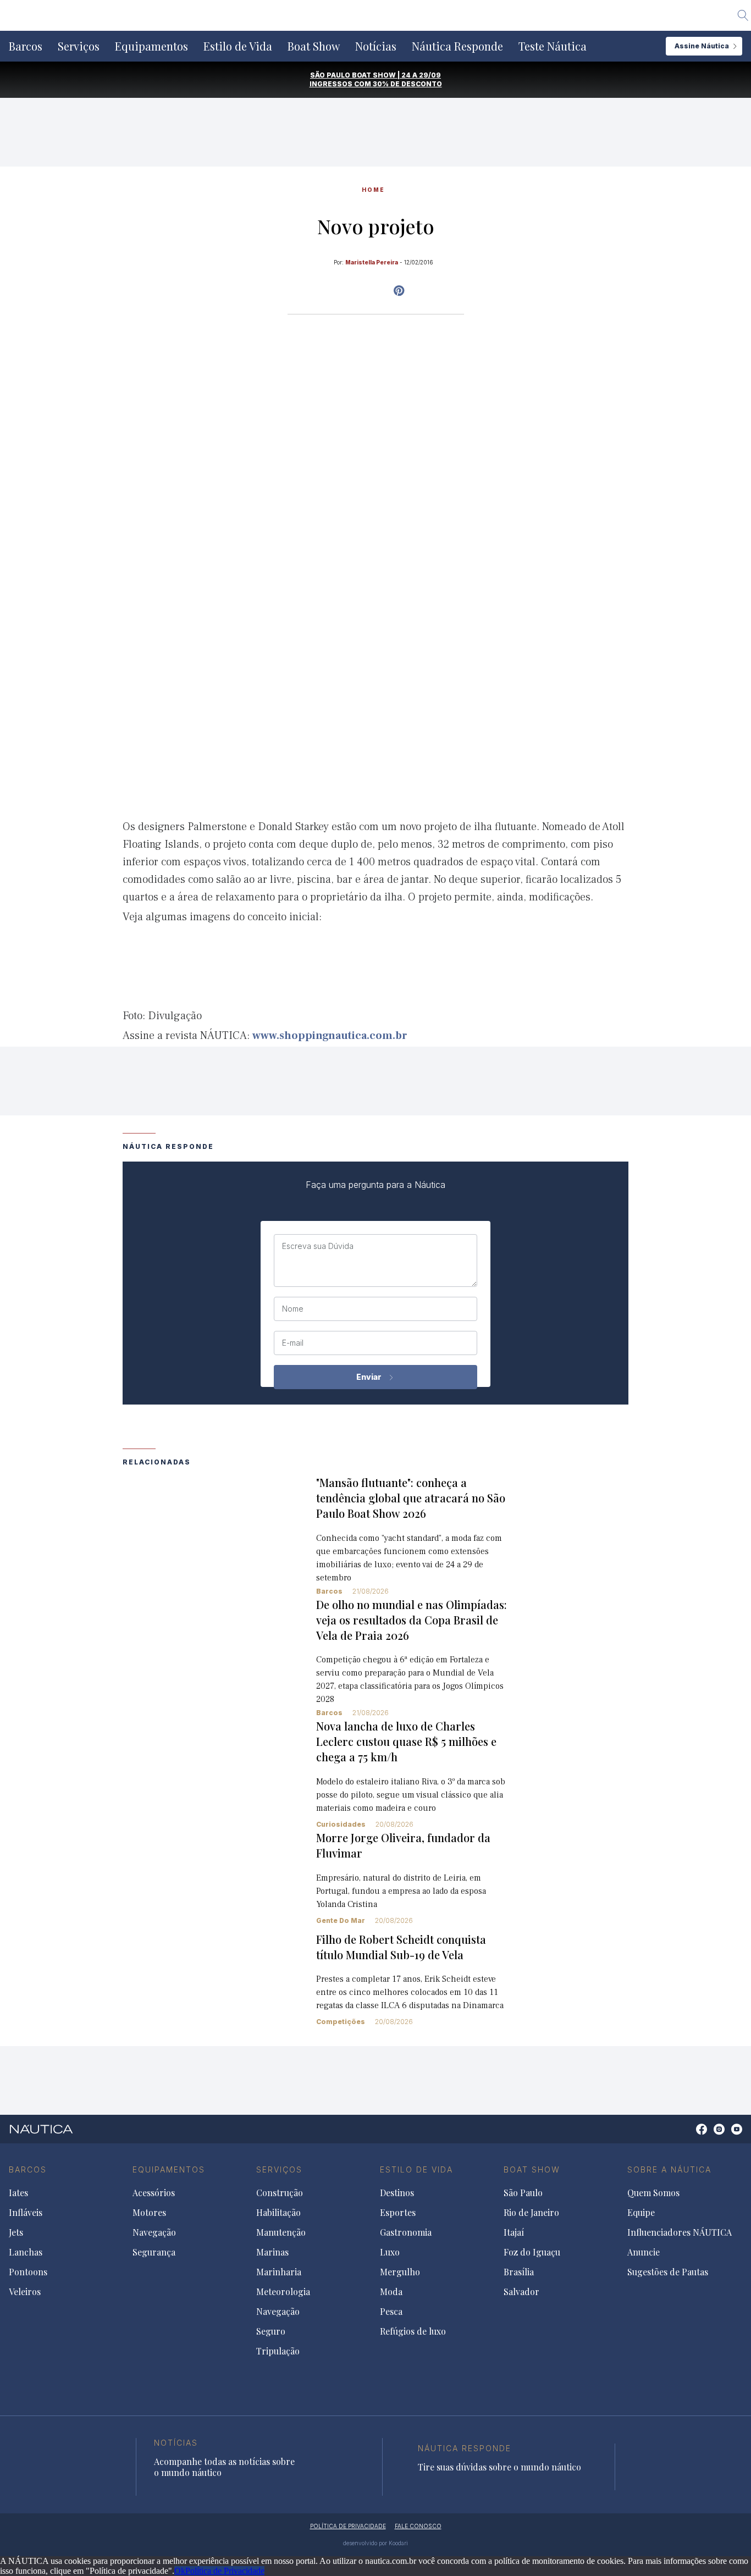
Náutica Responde (457, 46)
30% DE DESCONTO (407, 84)
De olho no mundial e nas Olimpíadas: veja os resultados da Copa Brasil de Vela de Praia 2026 (412, 1620)
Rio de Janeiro (531, 2213)
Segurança (154, 2252)
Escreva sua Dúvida (318, 1246)
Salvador (521, 2292)
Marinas (272, 2252)
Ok (180, 2571)
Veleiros (25, 2292)
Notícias (376, 46)
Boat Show (314, 46)
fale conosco (418, 2526)
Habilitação (278, 2213)
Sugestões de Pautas (668, 2272)
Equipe (641, 2213)
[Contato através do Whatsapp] (689, 2135)
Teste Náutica (553, 46)
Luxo (390, 2252)
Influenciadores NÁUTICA (680, 2232)
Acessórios (154, 2193)
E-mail (293, 1343)
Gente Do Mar (341, 1920)
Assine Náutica (702, 46)
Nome (293, 1309)
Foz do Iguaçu (532, 2252)
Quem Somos (653, 2193)
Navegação (154, 2232)
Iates (18, 2193)
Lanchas (26, 2252)
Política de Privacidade (225, 2571)
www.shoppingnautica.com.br (330, 1036)
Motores (149, 2213)
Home (373, 190)
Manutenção (281, 2232)
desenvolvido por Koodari (375, 2543)
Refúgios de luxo (413, 2331)
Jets (16, 2232)
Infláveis (26, 2213)
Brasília (519, 2272)
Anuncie (644, 2252)
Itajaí (514, 2232)
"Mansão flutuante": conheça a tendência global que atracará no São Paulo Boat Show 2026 (411, 1498)
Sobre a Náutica (669, 2169)
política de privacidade (348, 2526)
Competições (341, 2022)
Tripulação (278, 2351)
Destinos (397, 2193)
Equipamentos (151, 46)
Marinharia (279, 2272)
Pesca (391, 2312)
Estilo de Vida (238, 46)
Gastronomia (406, 2232)
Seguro (271, 2331)
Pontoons (28, 2272)
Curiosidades (341, 1824)
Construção (280, 2193)
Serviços (79, 46)
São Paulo (523, 2193)
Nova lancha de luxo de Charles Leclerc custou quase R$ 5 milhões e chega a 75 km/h (406, 1741)
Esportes (398, 2213)
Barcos (26, 46)
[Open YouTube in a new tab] (399, 291)
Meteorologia (283, 2292)
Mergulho (400, 2272)
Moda (391, 2292)
